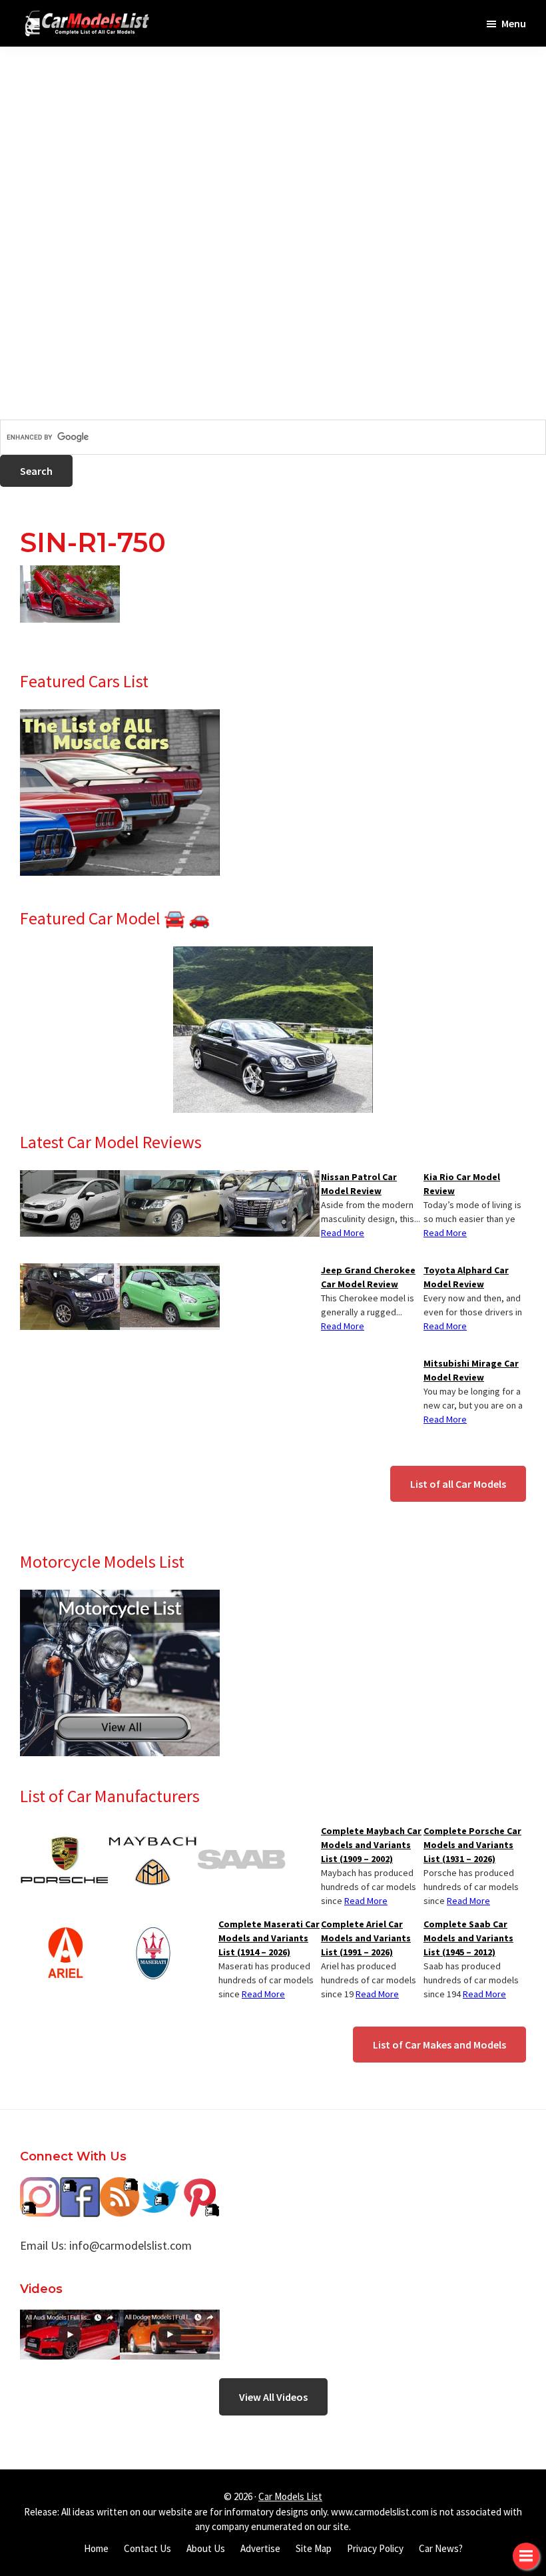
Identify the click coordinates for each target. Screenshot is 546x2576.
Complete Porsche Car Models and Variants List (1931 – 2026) (472, 1845)
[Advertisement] (273, 140)
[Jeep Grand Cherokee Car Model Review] (70, 1271)
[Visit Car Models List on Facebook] (80, 2187)
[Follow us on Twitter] (160, 2187)
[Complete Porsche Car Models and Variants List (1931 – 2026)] (64, 1832)
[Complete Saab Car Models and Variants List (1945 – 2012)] (241, 1832)
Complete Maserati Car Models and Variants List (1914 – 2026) (269, 1938)
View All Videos (273, 2397)
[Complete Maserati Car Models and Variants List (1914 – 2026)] (153, 1925)
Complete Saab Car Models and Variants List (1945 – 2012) (468, 1938)
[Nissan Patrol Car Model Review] (170, 1178)
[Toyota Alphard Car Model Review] (270, 1178)
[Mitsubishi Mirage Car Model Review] (170, 1271)
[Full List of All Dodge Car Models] (70, 2319)
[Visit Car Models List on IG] (40, 2187)
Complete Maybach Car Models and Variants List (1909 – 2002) (371, 1845)
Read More (445, 1233)
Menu (514, 23)
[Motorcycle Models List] (120, 1598)
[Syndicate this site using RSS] (120, 2187)
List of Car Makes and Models (439, 2045)
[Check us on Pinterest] (200, 2187)
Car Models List (290, 2496)
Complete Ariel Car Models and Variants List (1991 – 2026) (366, 1938)
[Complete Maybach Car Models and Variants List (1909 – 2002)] (153, 1832)
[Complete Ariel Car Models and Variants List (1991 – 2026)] (64, 1925)
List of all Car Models (458, 1484)
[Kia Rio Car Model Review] (70, 1178)
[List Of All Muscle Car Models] (120, 717)
